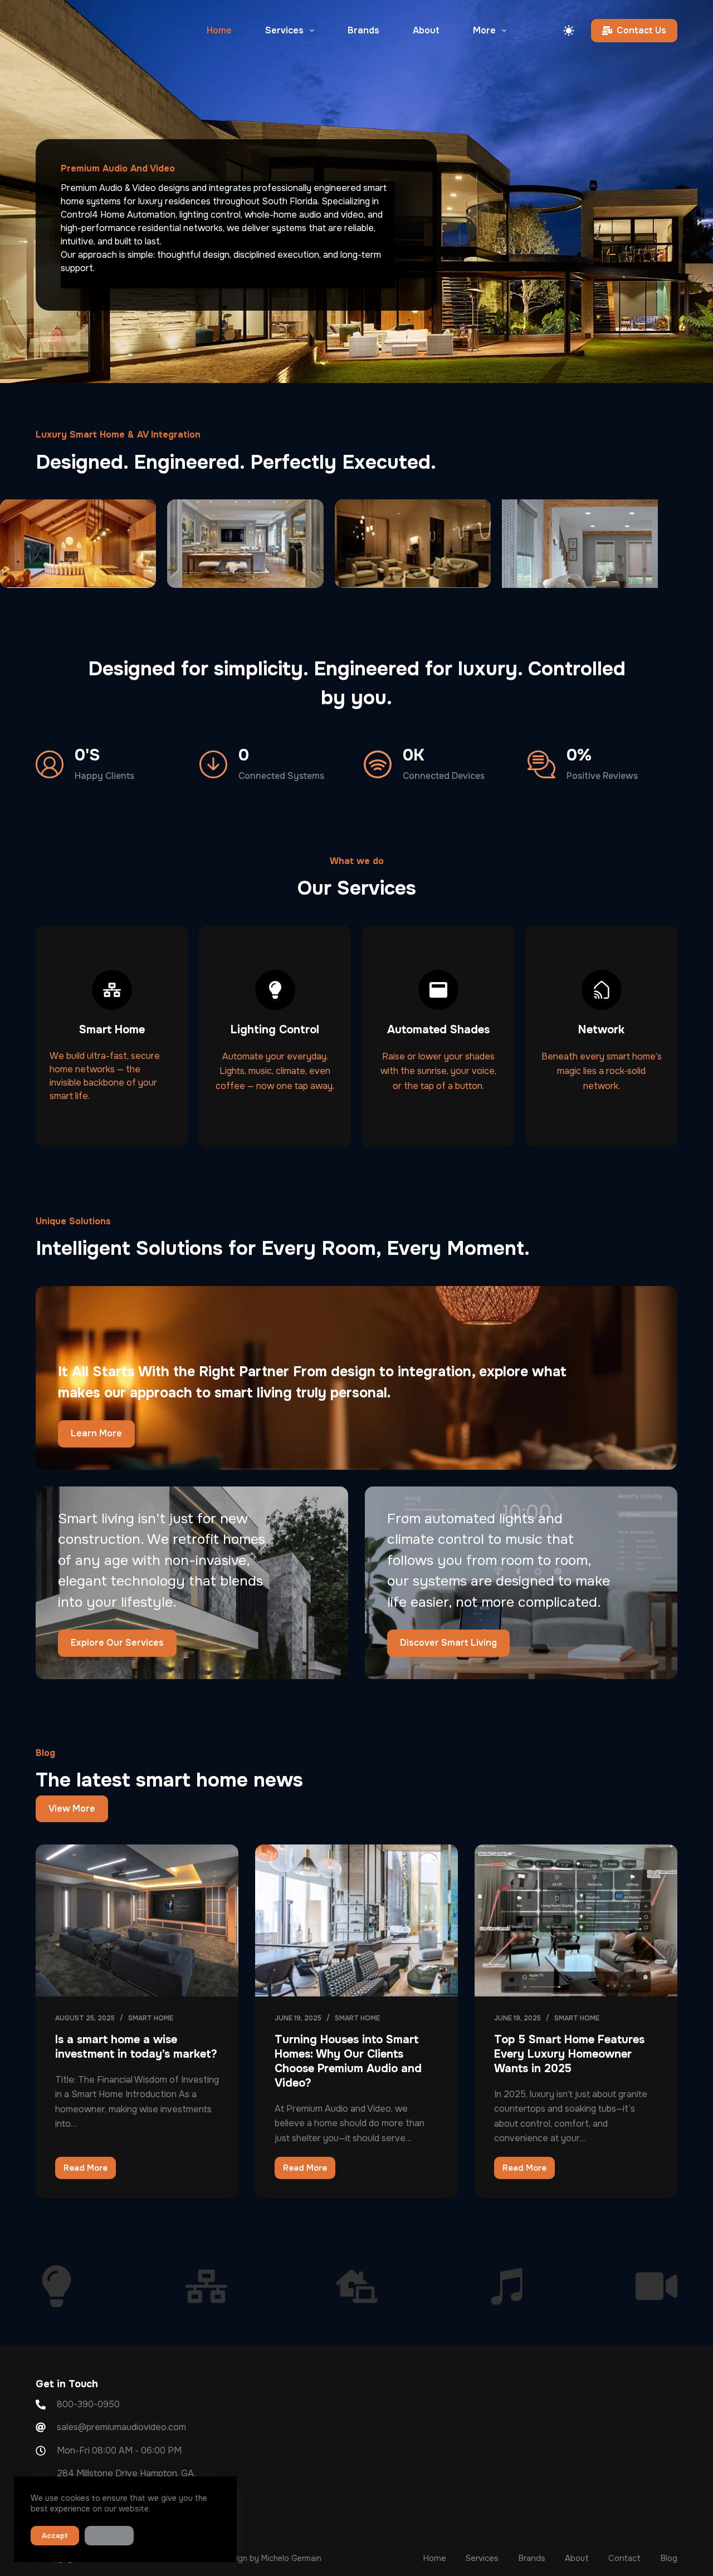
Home (219, 30)
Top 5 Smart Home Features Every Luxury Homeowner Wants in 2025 (569, 2054)
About (426, 30)
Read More (90, 2165)
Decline (109, 2536)
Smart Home (112, 1030)
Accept (55, 2536)
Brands (363, 30)
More (484, 30)
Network (601, 1030)
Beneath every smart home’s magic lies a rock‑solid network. (602, 1071)
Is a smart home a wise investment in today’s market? (136, 2047)
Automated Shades (438, 1030)
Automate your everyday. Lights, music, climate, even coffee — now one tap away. (275, 1071)
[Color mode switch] (569, 31)
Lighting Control (275, 1030)
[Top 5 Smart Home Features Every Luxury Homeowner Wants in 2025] (576, 1920)
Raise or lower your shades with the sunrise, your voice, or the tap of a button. (438, 1071)
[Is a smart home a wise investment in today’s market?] (137, 1920)
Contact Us (641, 30)
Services (284, 30)
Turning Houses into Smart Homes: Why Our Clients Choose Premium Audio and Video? (348, 2061)
